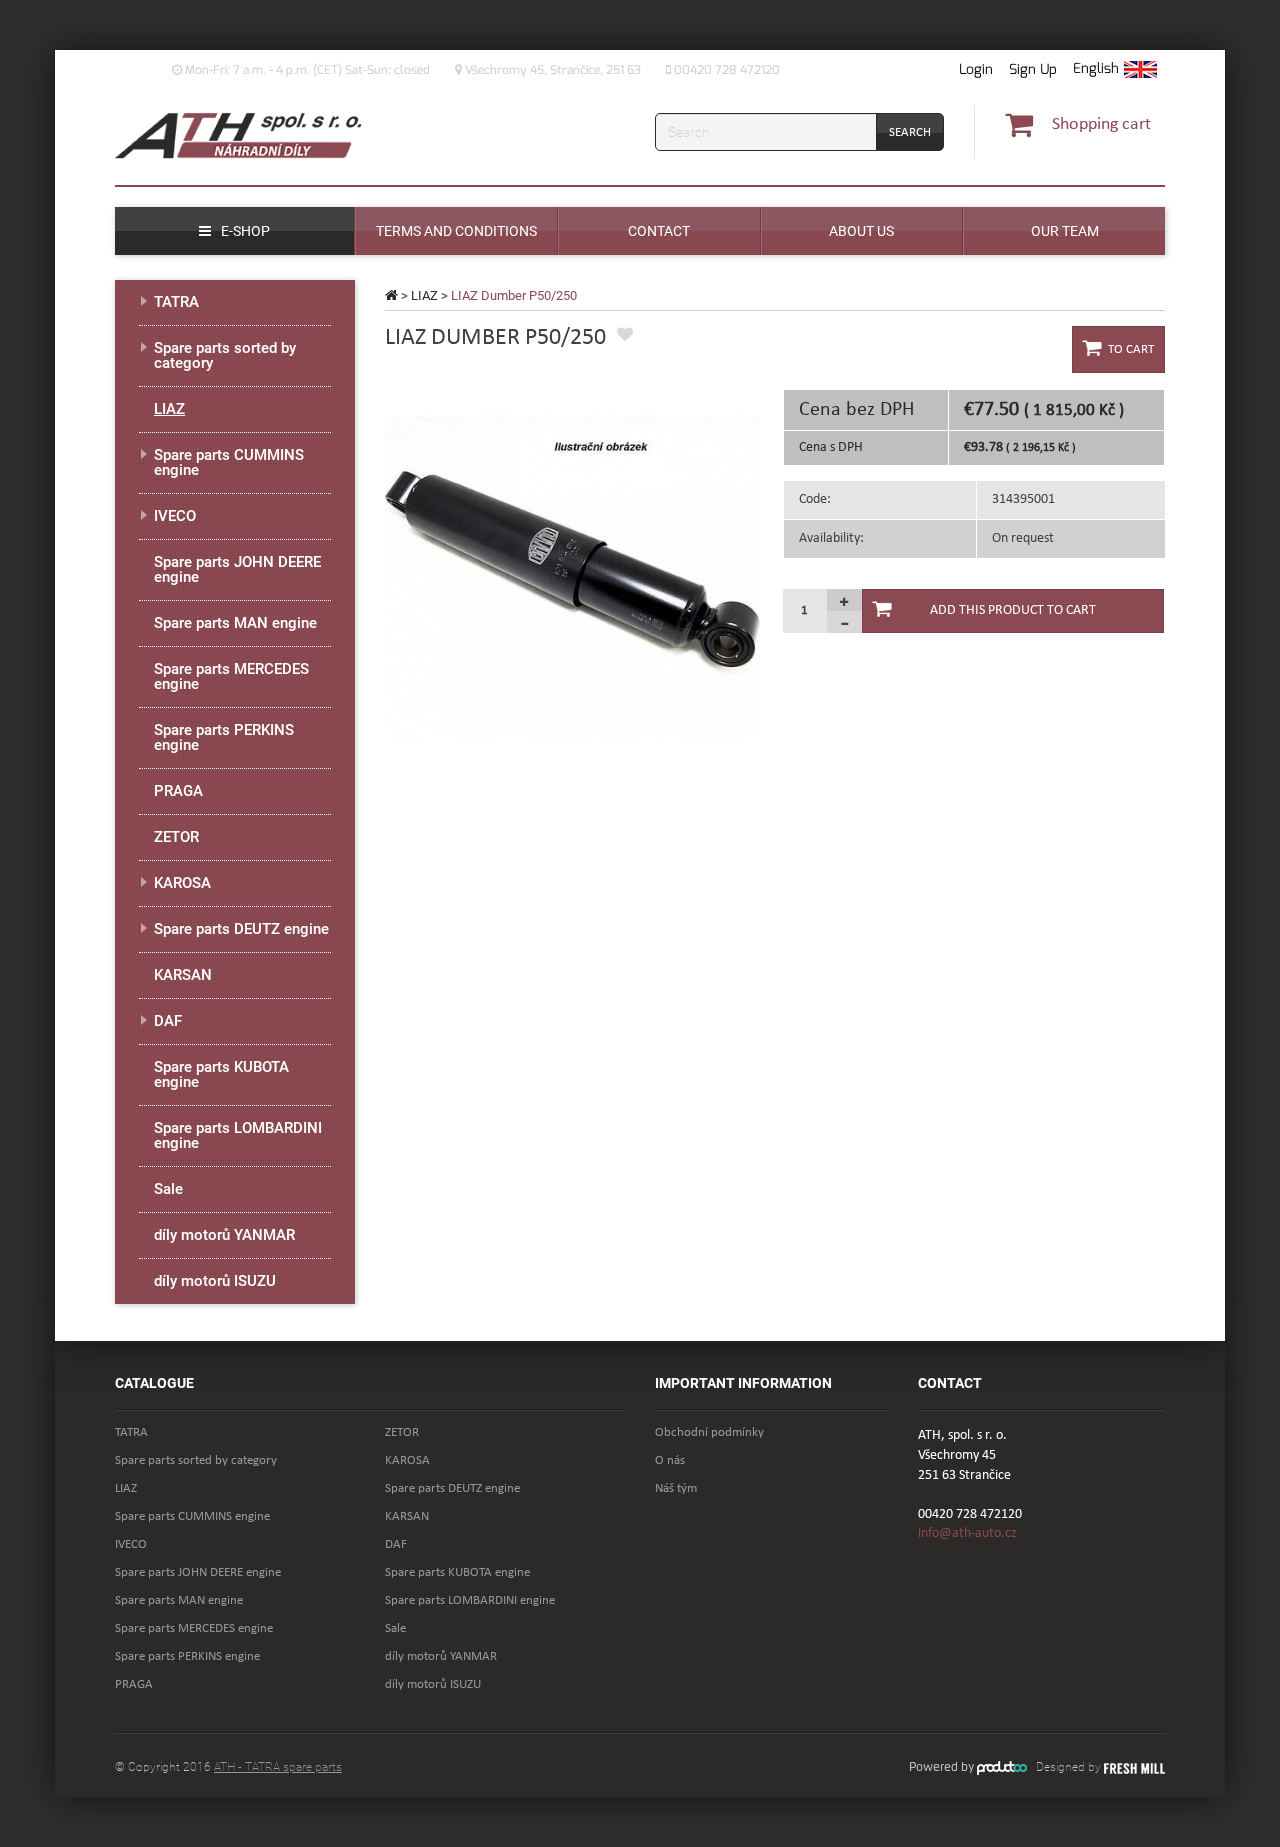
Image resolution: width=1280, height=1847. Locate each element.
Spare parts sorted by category (225, 355)
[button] (1115, 70)
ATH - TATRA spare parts (278, 1767)
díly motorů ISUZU (215, 1281)
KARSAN (183, 975)
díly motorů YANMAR (224, 1235)
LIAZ (424, 295)
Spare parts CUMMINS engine (229, 462)
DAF (168, 1021)
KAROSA (182, 883)
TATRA (176, 302)
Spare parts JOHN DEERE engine (237, 569)
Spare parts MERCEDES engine (231, 676)
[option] (572, 576)
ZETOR (176, 837)
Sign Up (1033, 69)
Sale (168, 1189)
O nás (670, 1460)
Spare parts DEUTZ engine (241, 929)
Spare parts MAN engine (235, 623)
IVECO (175, 516)
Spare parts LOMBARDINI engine (238, 1135)
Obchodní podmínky (709, 1432)
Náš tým (676, 1488)
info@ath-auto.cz (967, 1533)
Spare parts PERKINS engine (224, 737)
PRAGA (178, 791)
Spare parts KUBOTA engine (221, 1074)
